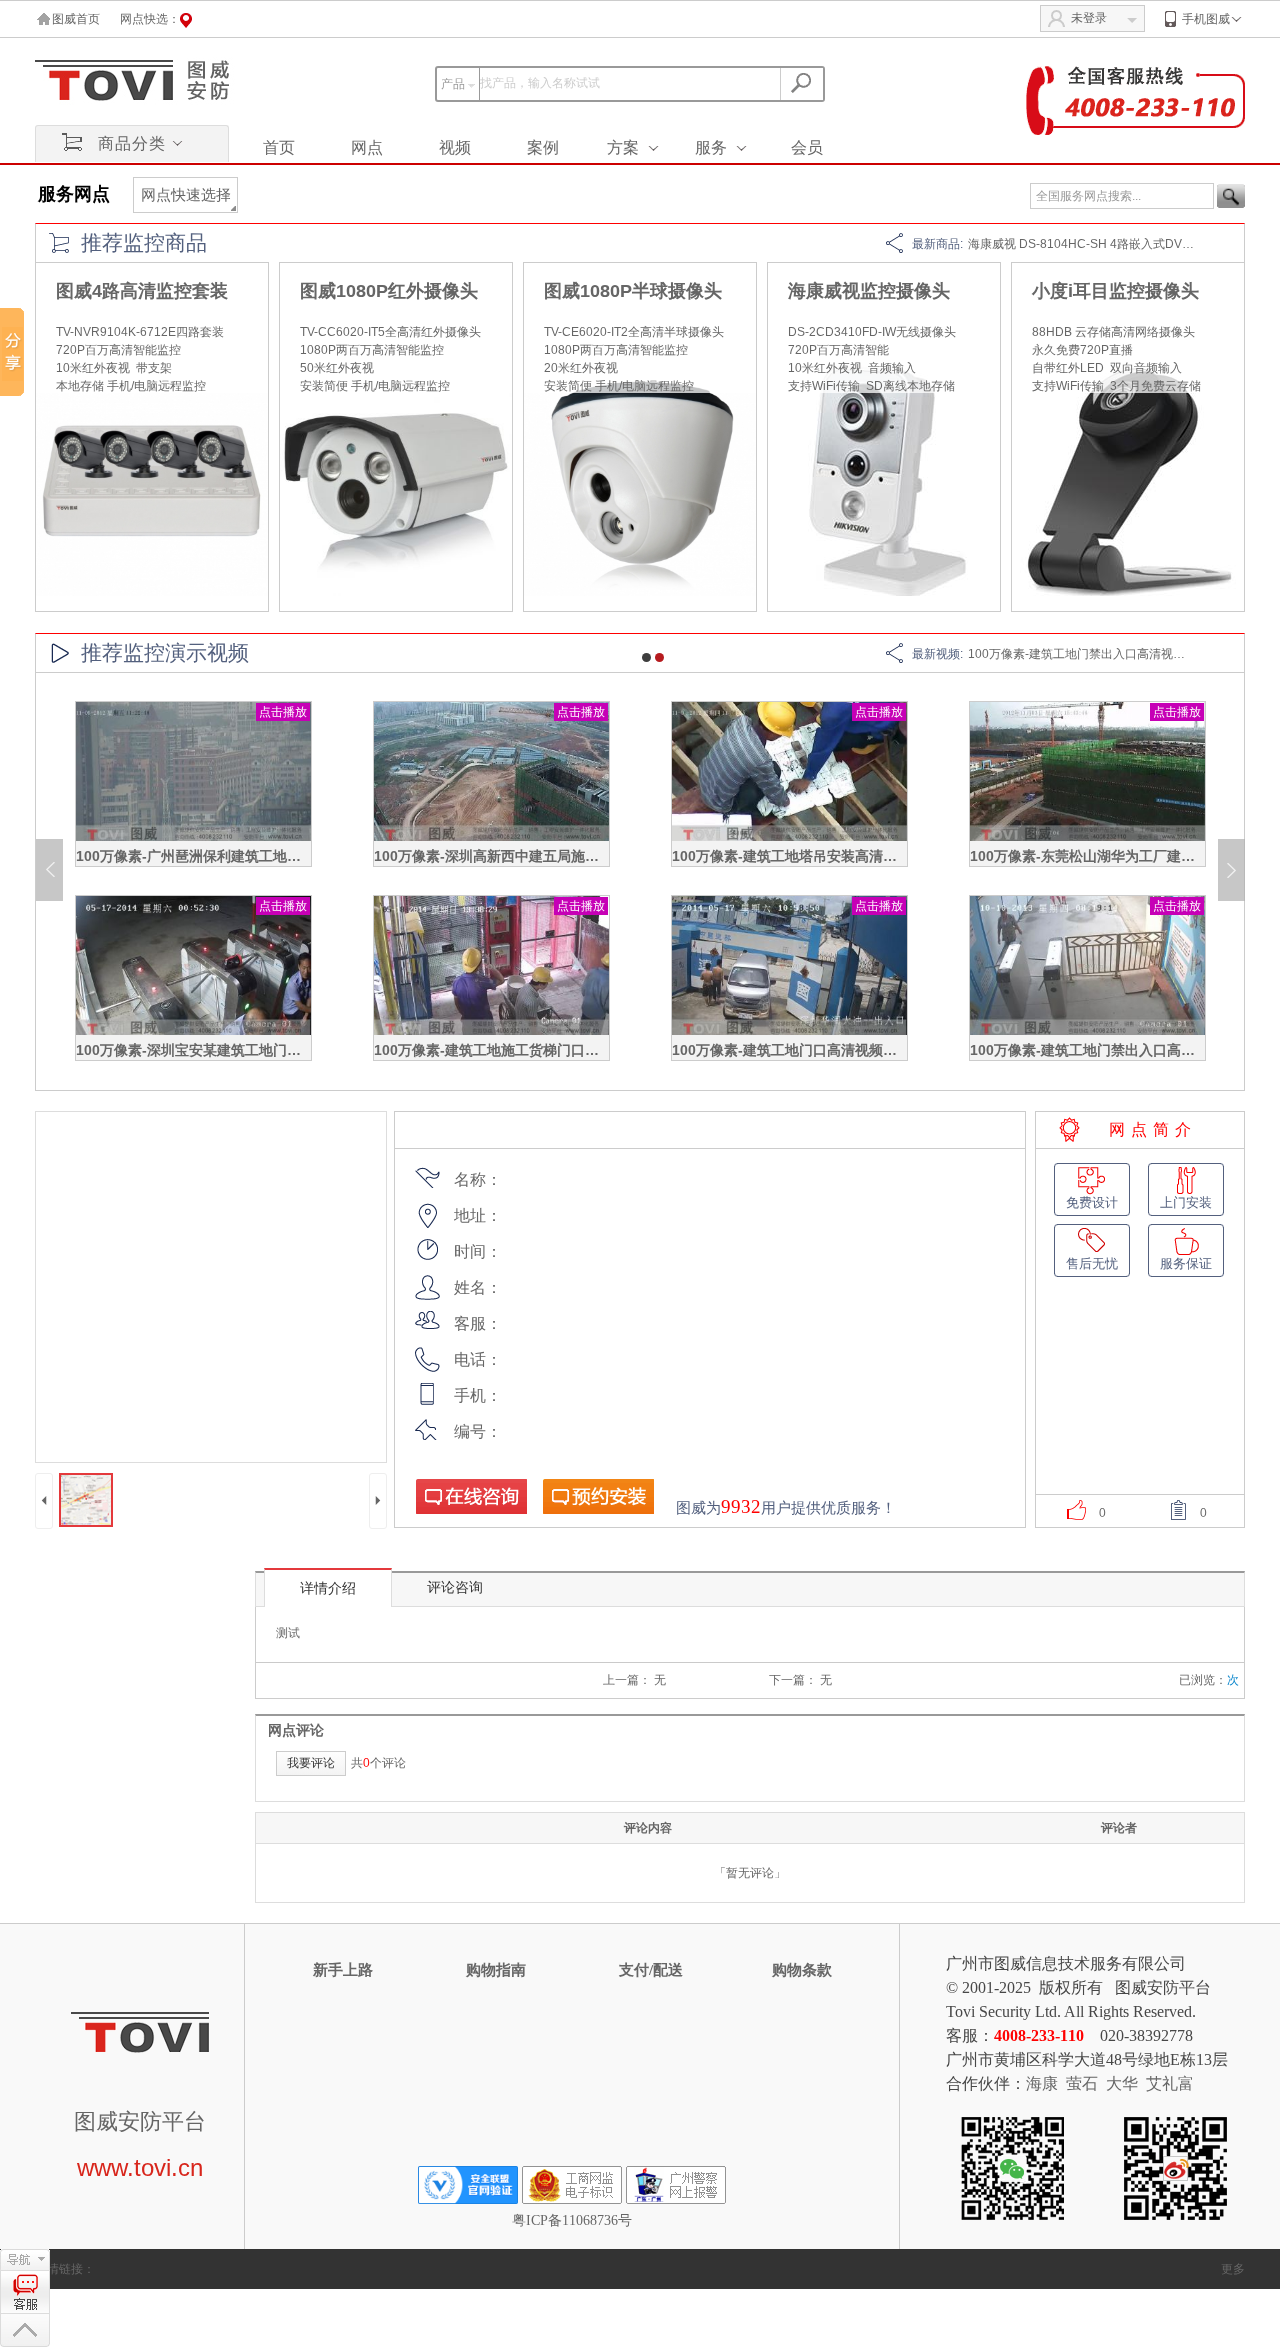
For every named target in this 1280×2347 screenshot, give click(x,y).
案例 (543, 147)
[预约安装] (598, 1496)
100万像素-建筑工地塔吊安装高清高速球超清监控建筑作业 (854, 856)
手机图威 (1206, 19)
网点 (367, 147)
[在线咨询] (471, 1496)
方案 (623, 147)
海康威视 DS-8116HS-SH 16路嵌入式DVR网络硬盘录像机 (1124, 244)
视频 (455, 147)
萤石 (1082, 2083)
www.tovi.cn (140, 2167)
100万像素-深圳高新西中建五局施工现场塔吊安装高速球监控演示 (577, 856)
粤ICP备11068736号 (572, 2220)
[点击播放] (193, 837)
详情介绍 (328, 1588)
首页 (279, 147)
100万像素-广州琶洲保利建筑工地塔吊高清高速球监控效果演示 (272, 856)
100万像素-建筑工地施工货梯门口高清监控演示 (521, 1050)
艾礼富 (1170, 2083)
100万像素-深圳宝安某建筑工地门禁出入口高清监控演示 (251, 1050)
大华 (1122, 2083)
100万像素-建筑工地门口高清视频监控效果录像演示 (833, 1050)
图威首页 (76, 19)
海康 (1042, 2083)
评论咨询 (455, 1587)
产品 (453, 84)
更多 (1233, 2269)
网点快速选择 (186, 195)
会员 (807, 147)
